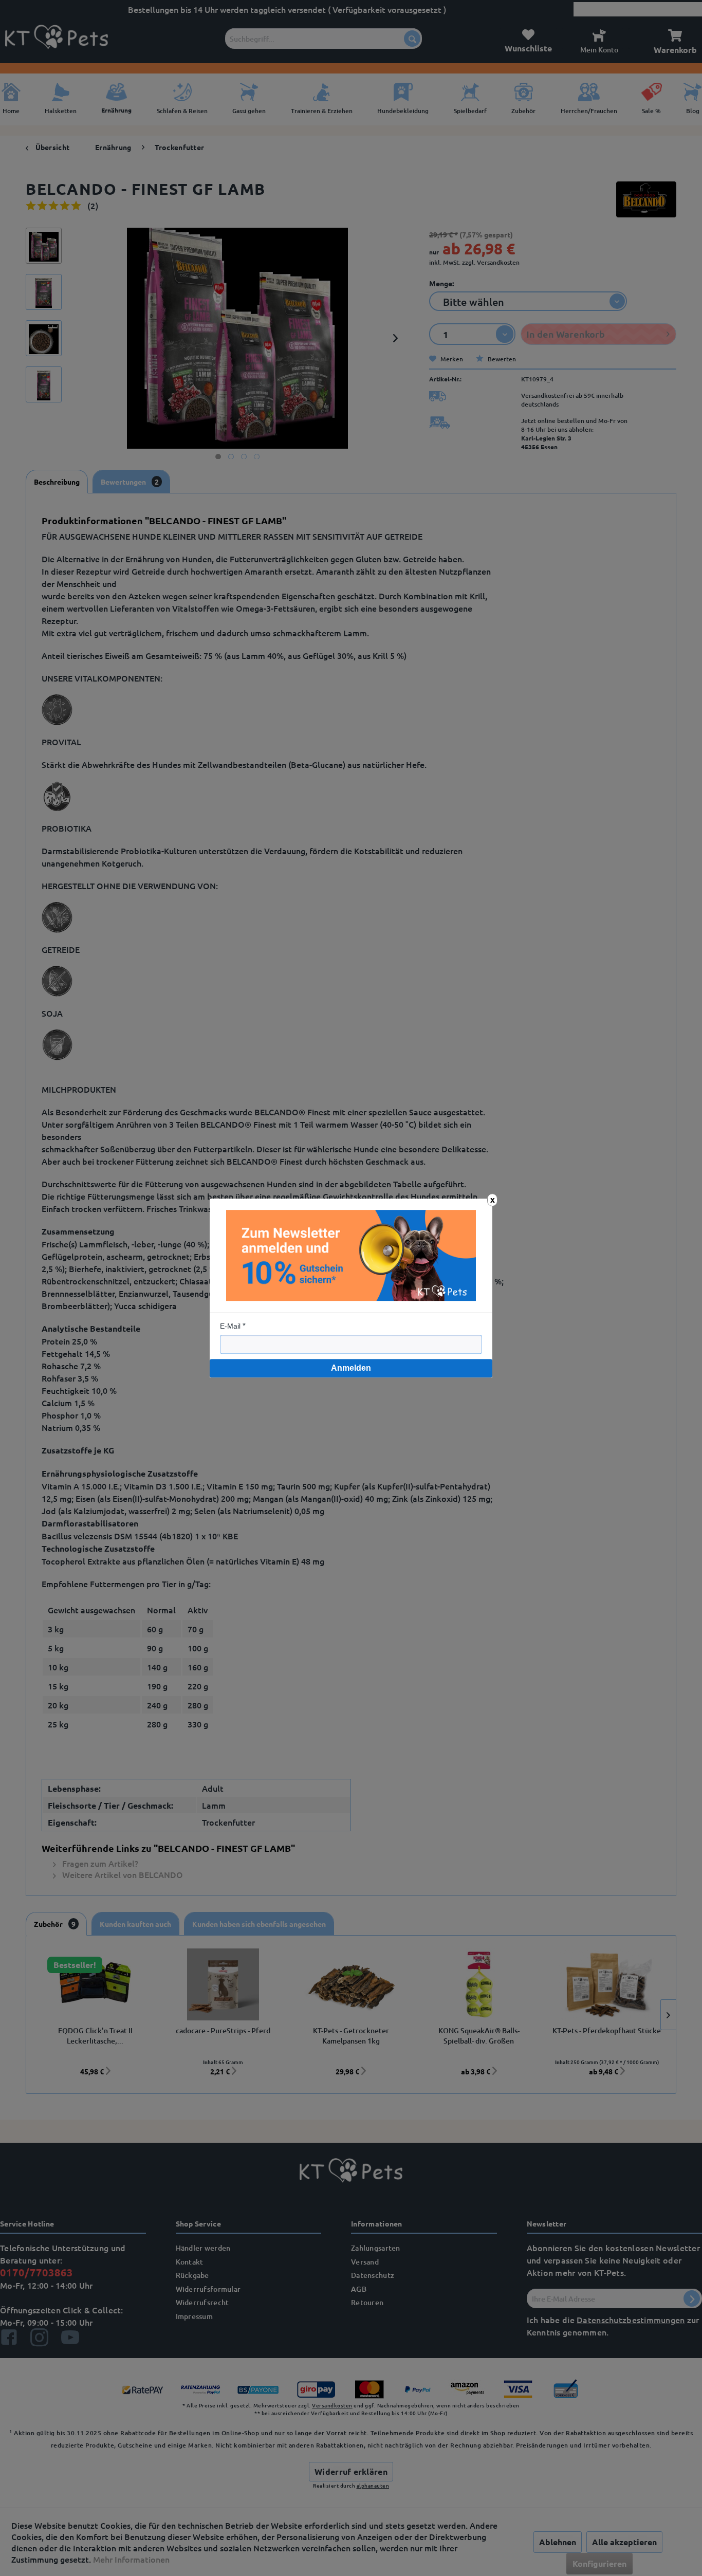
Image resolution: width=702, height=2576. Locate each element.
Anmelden (351, 1368)
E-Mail (230, 1326)
